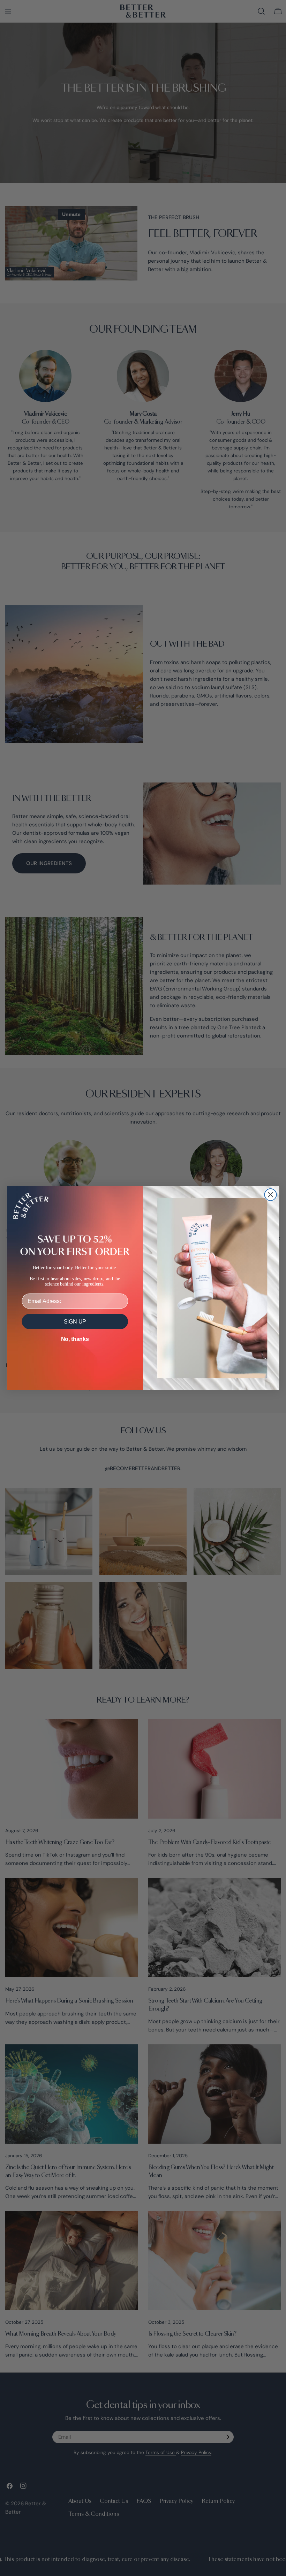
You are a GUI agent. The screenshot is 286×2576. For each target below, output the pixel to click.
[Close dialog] (271, 1195)
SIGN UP (75, 1322)
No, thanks (75, 1339)
